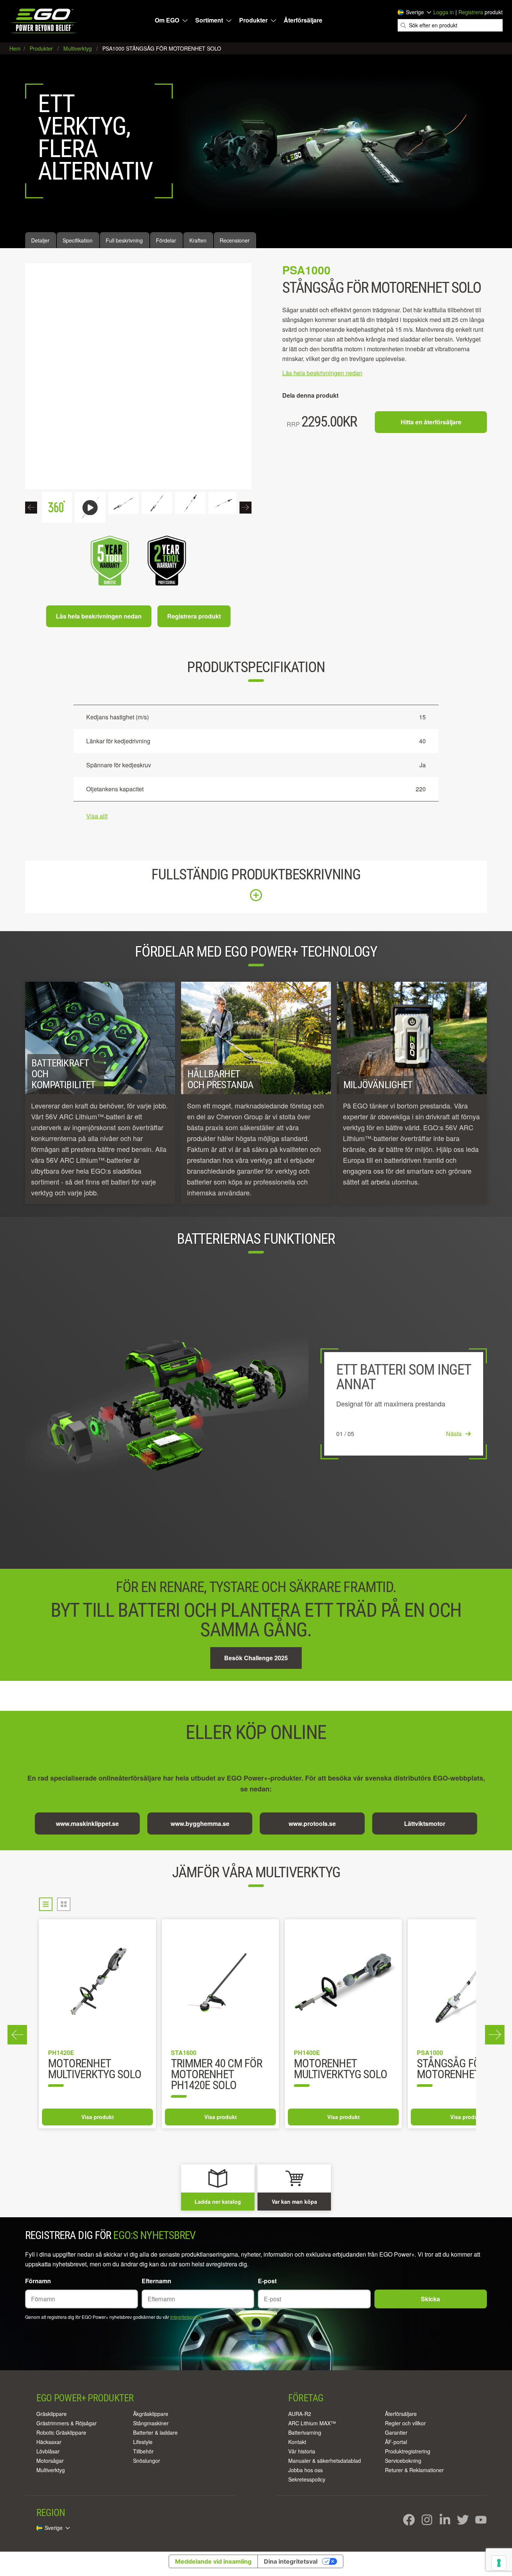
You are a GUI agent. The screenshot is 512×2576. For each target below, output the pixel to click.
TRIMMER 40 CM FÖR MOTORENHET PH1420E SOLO (216, 2075)
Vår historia (302, 2451)
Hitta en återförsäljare (431, 422)
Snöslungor (147, 2461)
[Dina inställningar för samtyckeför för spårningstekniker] (499, 2563)
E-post (267, 2281)
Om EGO (167, 20)
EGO (44, 21)
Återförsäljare (303, 20)
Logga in (444, 12)
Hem (16, 48)
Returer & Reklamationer (414, 2470)
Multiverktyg (51, 2470)
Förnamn (38, 2281)
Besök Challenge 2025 (256, 1658)
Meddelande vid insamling (213, 2561)
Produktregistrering (408, 2451)
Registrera (471, 12)
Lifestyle (143, 2442)
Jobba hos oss (305, 2470)
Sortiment (209, 20)
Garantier (396, 2432)
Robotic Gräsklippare (61, 2432)
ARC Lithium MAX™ (312, 2423)
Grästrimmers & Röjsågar (67, 2423)
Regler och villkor (405, 2423)
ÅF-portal (396, 2442)
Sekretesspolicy (307, 2479)
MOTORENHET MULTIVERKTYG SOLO (95, 2070)
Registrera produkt (194, 616)
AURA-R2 (300, 2414)
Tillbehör (143, 2451)
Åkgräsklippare (151, 2414)
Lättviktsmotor (425, 1823)
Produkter (253, 20)
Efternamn (156, 2281)
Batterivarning (305, 2432)
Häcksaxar (49, 2442)
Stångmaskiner (151, 2423)
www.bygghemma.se (200, 1823)
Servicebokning (403, 2461)
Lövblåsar (48, 2451)
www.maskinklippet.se (87, 1823)
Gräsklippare (52, 2414)
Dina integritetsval (291, 2561)
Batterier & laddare (155, 2432)
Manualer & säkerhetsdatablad (325, 2461)
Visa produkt (98, 2117)
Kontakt (297, 2442)
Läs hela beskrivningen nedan (99, 616)
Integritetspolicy (186, 2317)
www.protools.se (312, 1823)
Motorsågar (50, 2461)
